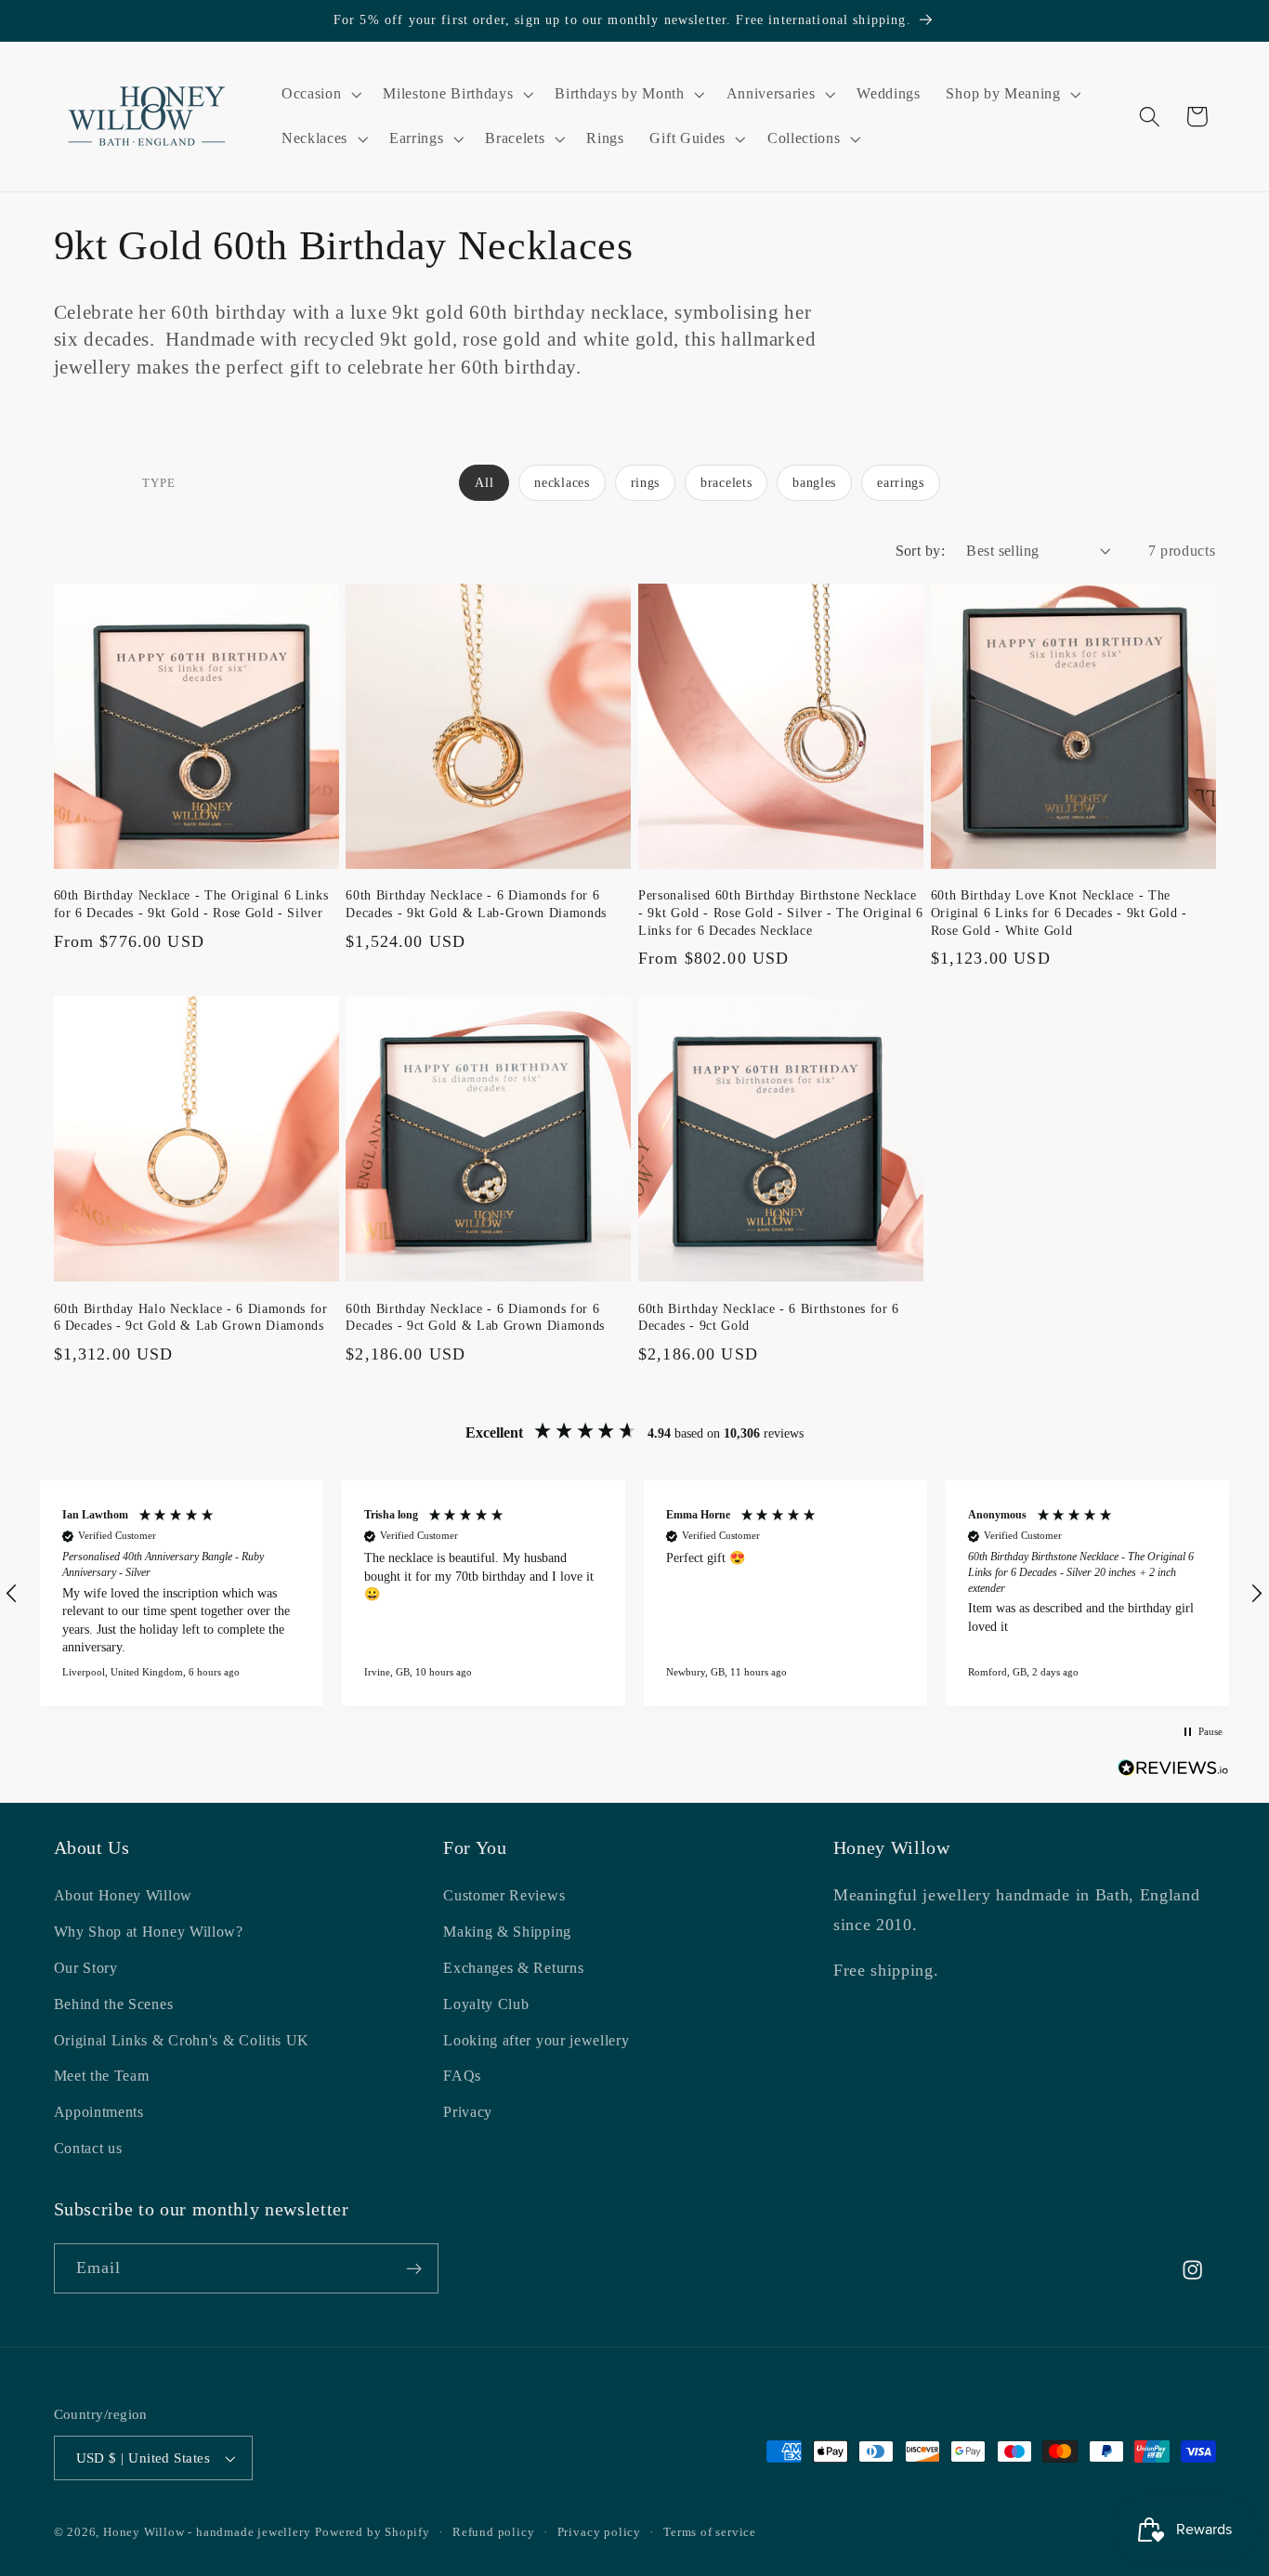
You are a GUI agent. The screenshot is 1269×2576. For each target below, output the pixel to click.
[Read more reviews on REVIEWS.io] (1173, 1772)
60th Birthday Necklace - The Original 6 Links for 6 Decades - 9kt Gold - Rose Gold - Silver (191, 904)
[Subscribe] (414, 2268)
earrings (901, 483)
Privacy (468, 2112)
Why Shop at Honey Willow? (149, 1932)
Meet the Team (102, 2076)
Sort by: (921, 551)
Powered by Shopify (373, 2532)
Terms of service (710, 2532)
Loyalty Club (486, 2004)
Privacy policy (599, 2532)
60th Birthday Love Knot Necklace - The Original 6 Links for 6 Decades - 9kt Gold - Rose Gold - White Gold (1059, 912)
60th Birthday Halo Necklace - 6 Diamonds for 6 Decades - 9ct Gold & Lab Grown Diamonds (191, 1317)
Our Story (86, 1968)
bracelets (726, 483)
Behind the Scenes (114, 2004)
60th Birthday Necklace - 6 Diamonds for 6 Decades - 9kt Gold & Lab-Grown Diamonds (476, 904)
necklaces (562, 483)
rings (645, 483)
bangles (814, 483)
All (484, 483)
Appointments (99, 2112)
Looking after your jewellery (536, 2040)
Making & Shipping (507, 1932)
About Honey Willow (123, 1895)
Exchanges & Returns (513, 1968)
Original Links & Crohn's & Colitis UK (182, 2040)
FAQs (462, 2076)
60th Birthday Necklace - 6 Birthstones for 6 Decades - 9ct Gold (769, 1317)
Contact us (88, 2148)
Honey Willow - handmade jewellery (207, 2532)
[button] (319, 94)
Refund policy (493, 2532)
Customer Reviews (504, 1895)
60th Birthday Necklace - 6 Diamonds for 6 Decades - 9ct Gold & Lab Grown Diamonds (475, 1317)
